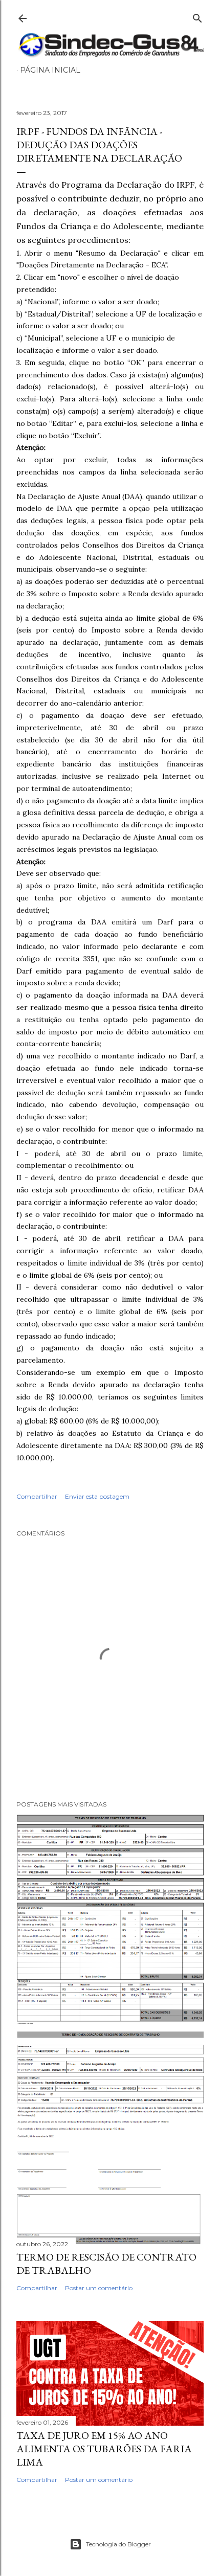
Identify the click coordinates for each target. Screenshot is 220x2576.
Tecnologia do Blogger (118, 2544)
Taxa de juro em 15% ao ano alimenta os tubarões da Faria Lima (104, 2449)
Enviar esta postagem (97, 1496)
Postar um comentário (99, 2288)
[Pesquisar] (197, 16)
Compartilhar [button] (37, 1496)
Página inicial (50, 70)
